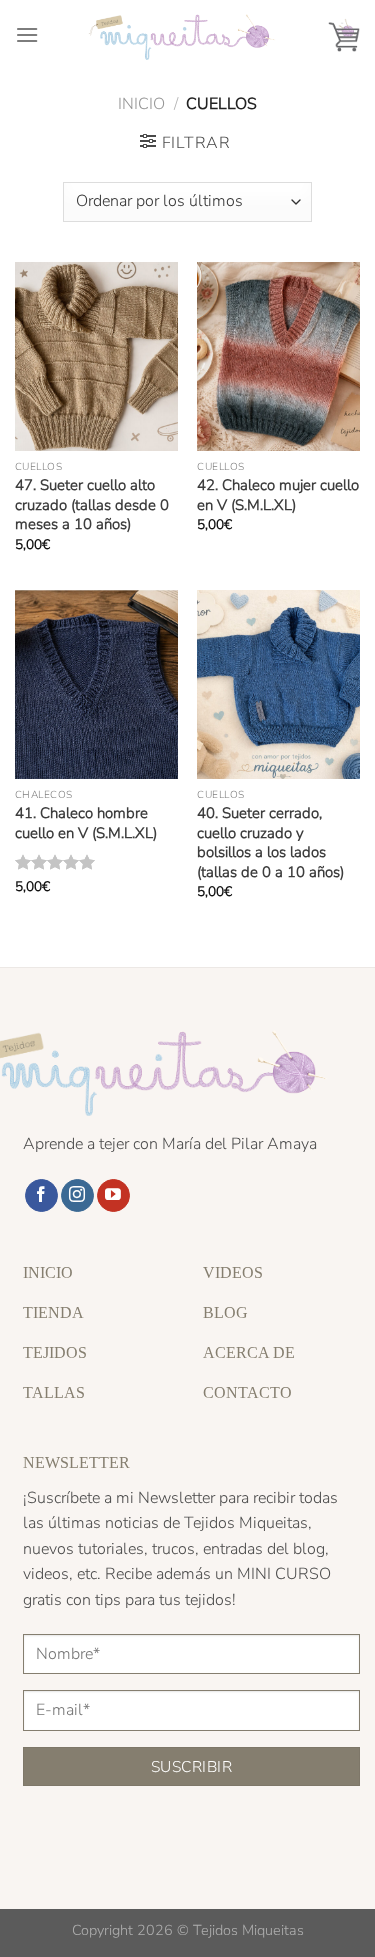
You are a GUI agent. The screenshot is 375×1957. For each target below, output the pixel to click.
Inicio (141, 104)
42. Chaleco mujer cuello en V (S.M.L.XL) (278, 495)
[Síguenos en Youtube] (113, 1196)
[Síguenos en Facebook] (41, 1196)
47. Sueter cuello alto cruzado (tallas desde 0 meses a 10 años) (92, 505)
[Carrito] (344, 35)
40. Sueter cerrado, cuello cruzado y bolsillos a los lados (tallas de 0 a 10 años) (270, 842)
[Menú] (27, 34)
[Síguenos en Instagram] (77, 1196)
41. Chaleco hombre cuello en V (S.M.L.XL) (86, 823)
